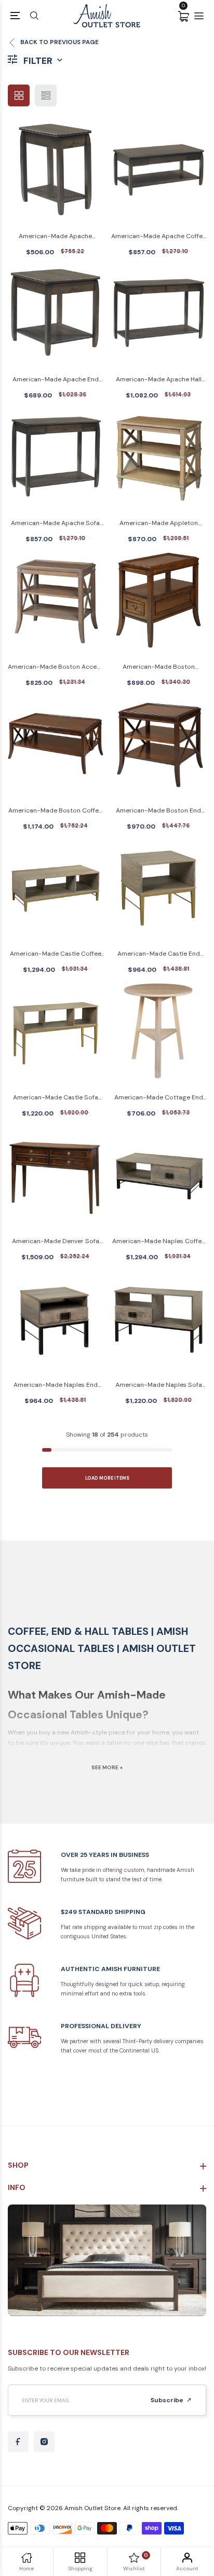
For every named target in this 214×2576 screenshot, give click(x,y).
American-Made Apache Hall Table (159, 380)
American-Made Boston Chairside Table (159, 667)
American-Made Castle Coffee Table (56, 954)
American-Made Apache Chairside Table (55, 237)
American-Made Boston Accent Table (55, 667)
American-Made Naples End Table (56, 1386)
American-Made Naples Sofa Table (159, 1386)
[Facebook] (18, 2442)
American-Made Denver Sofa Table (56, 1242)
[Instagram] (44, 2442)
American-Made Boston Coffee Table (55, 811)
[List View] (46, 95)
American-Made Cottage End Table (159, 1098)
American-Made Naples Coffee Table (159, 1242)
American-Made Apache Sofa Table (55, 524)
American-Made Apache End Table (56, 380)
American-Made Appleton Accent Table (159, 524)
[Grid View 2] (19, 95)
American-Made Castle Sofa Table (56, 1098)
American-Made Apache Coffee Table (159, 237)
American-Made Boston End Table (158, 811)
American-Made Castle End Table (159, 954)
